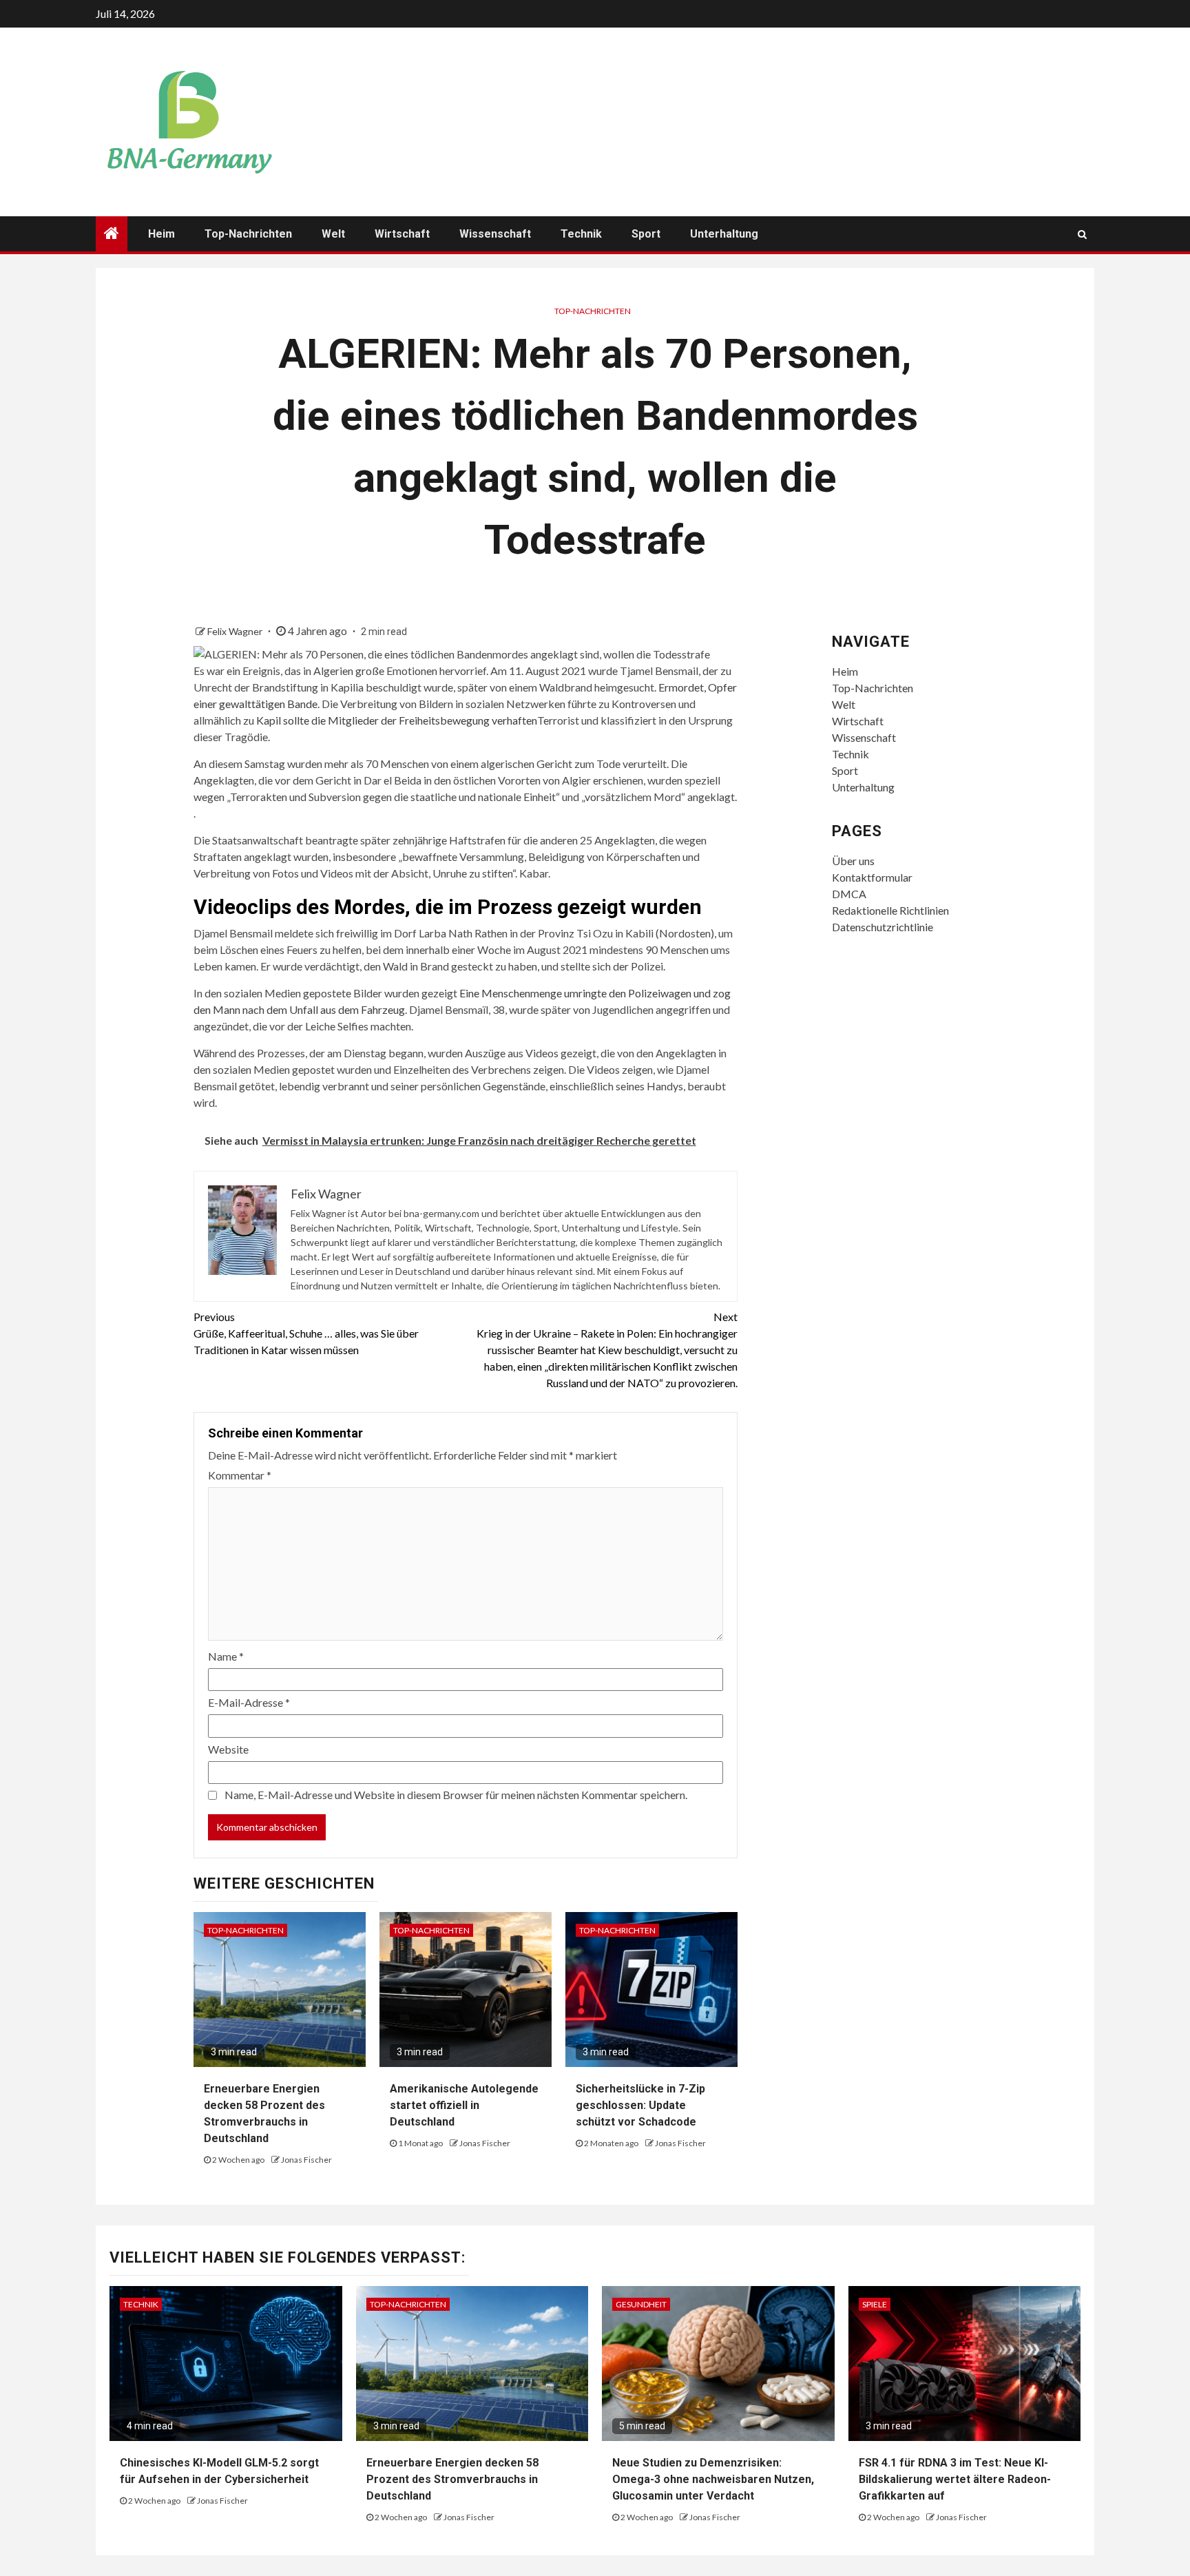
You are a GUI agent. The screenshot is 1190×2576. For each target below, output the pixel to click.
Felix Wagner (236, 631)
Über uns (853, 861)
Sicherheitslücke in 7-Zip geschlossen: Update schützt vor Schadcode (640, 2105)
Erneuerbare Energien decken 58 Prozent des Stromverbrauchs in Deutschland (452, 2479)
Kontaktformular (872, 877)
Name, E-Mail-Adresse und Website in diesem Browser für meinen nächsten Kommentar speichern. (456, 1795)
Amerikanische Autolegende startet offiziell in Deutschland (464, 2105)
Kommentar (240, 1475)
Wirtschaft (402, 234)
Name (226, 1656)
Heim (161, 234)
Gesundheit (641, 2304)
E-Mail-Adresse (249, 1702)
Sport (646, 234)
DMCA (849, 894)
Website (228, 1749)
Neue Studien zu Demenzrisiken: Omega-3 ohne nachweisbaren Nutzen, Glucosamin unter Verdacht (713, 2479)
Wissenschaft (495, 234)
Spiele (875, 2304)
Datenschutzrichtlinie (883, 927)
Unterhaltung (724, 234)
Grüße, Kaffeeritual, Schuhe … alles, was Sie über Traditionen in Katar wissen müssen (306, 1333)
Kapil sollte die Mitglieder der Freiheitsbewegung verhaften (397, 720)
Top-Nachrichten (248, 234)
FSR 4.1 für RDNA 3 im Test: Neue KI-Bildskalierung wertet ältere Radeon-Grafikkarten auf (955, 2479)
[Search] (1082, 234)
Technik (581, 234)
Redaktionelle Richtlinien (890, 910)
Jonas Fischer (306, 2160)
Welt (333, 234)
